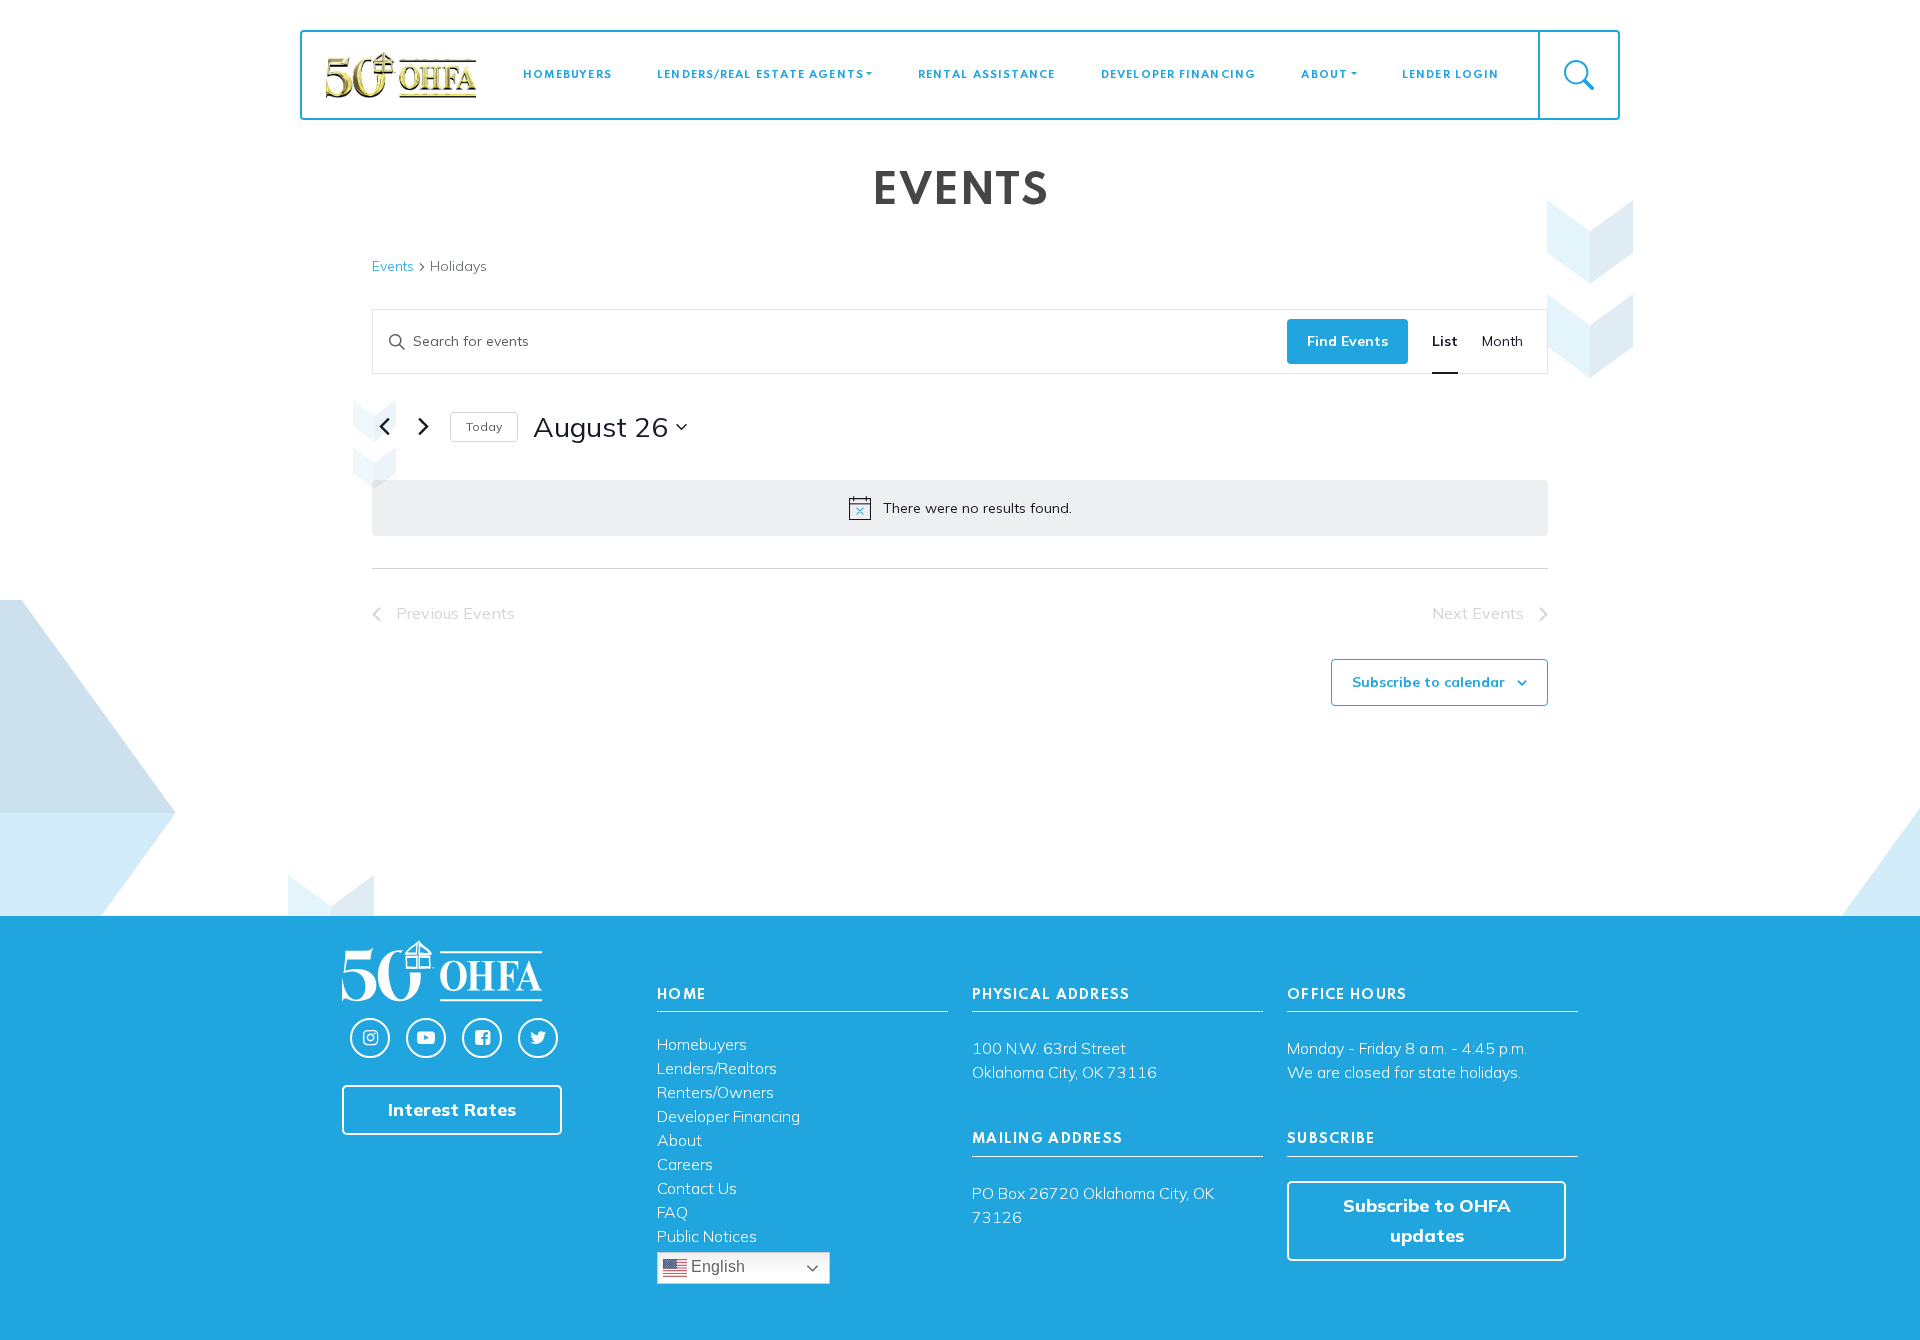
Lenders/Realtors (717, 1069)
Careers (685, 1165)
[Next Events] (423, 427)
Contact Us (697, 1189)
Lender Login (1450, 75)
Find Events (1347, 341)
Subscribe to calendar (1428, 682)
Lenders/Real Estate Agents (760, 75)
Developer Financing (1178, 75)
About (1324, 75)
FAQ (672, 1213)
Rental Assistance (987, 75)
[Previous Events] (384, 427)
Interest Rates (452, 1109)
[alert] (960, 508)
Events (393, 266)
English (716, 1267)
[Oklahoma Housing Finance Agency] (401, 73)
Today (484, 426)
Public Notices (707, 1237)
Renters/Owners (715, 1093)
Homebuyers (567, 75)
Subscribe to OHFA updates (1427, 1220)
